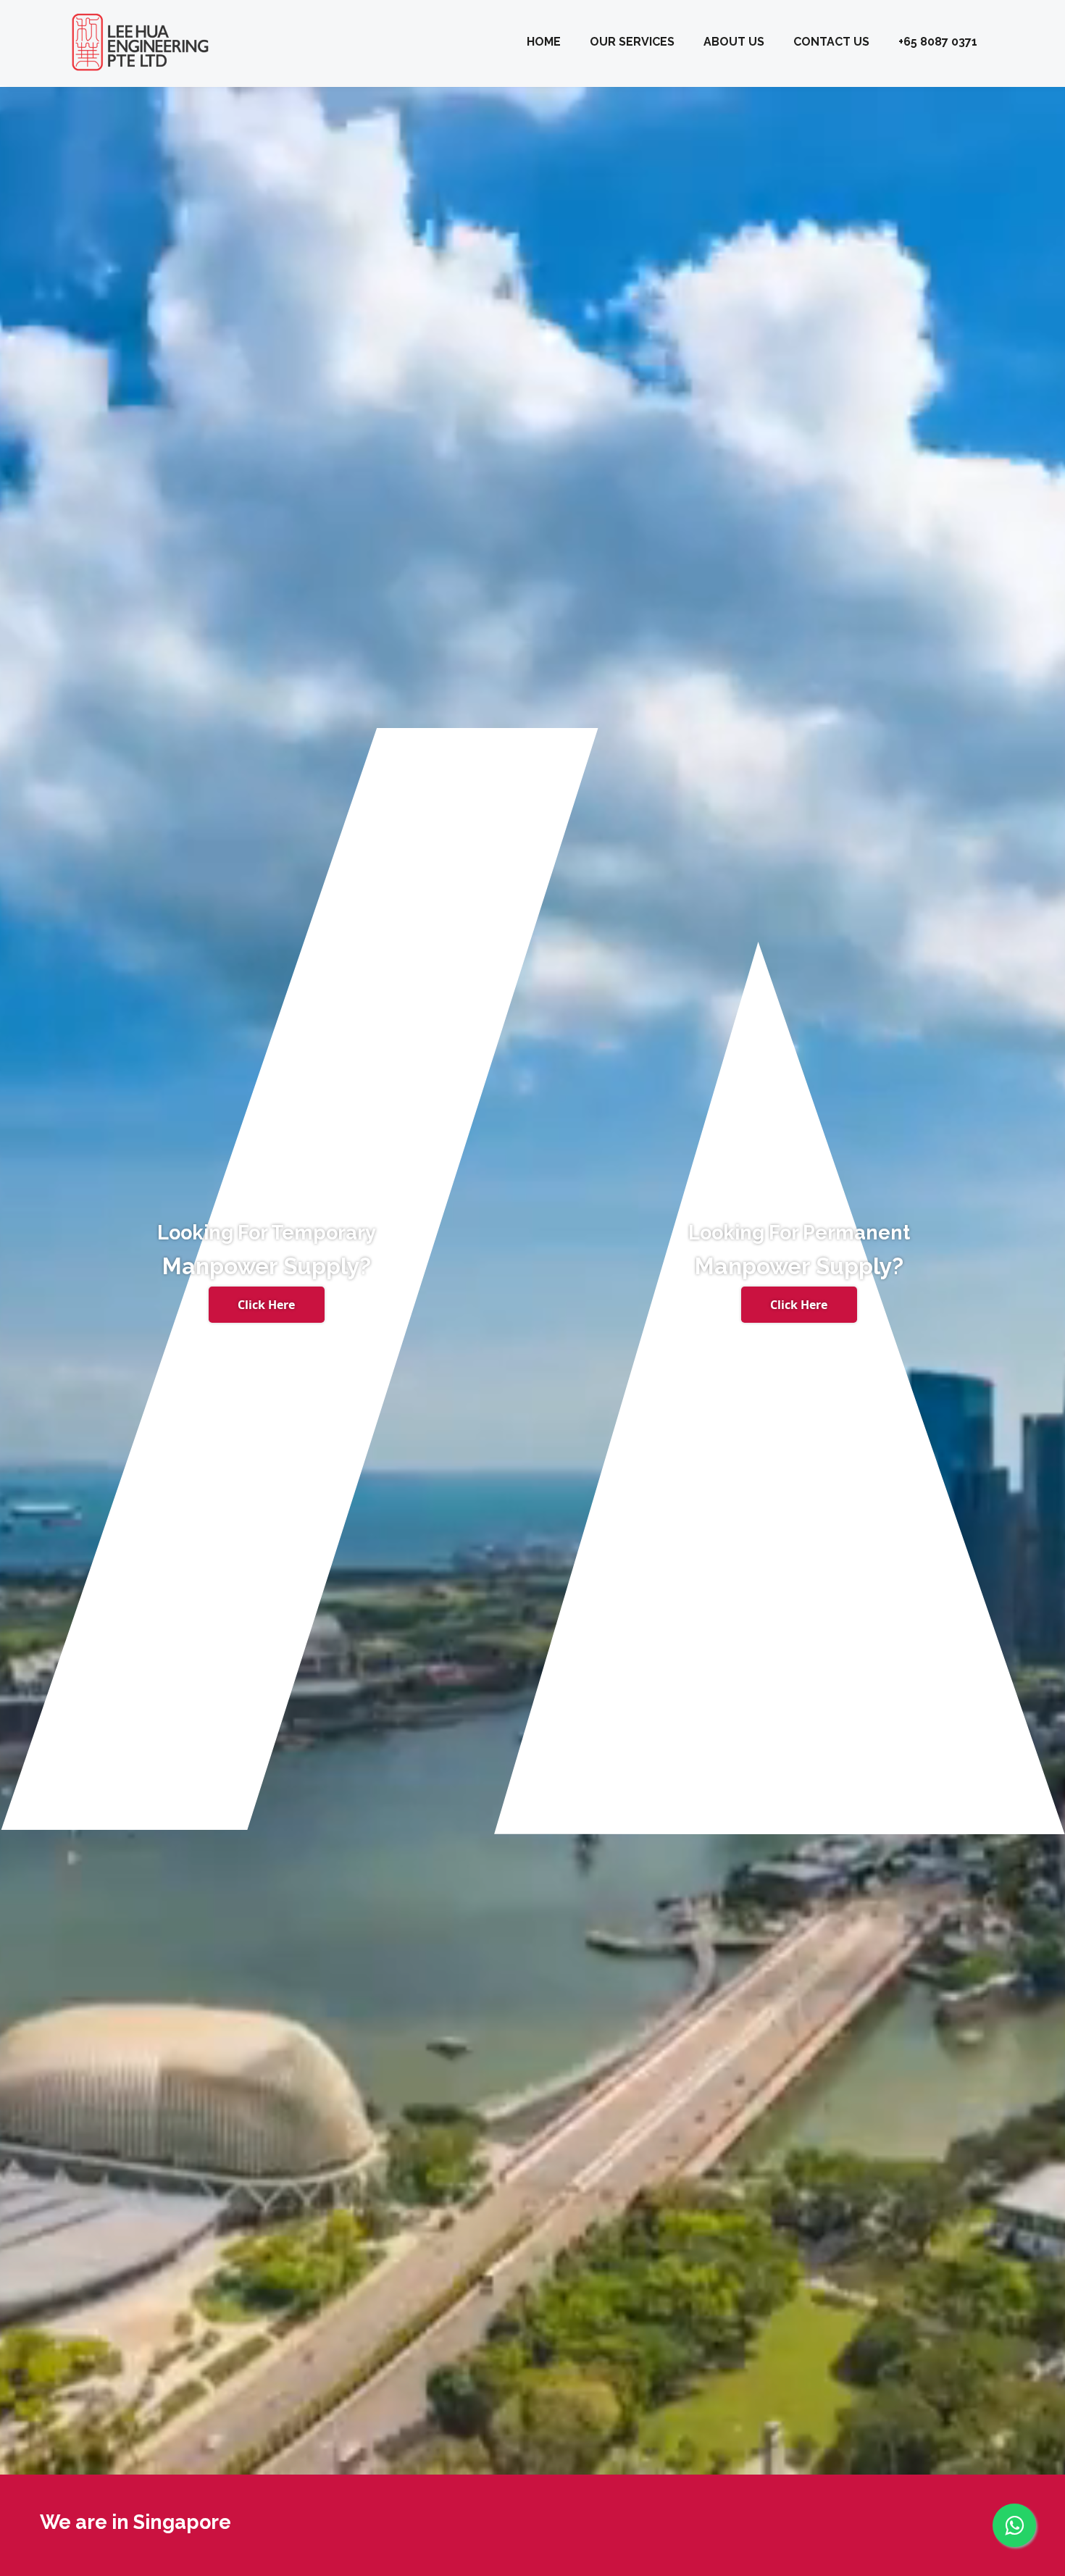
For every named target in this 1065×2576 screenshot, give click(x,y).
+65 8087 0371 (938, 42)
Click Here (266, 1305)
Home (544, 42)
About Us (734, 42)
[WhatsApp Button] (1014, 2514)
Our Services (632, 42)
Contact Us (831, 42)
